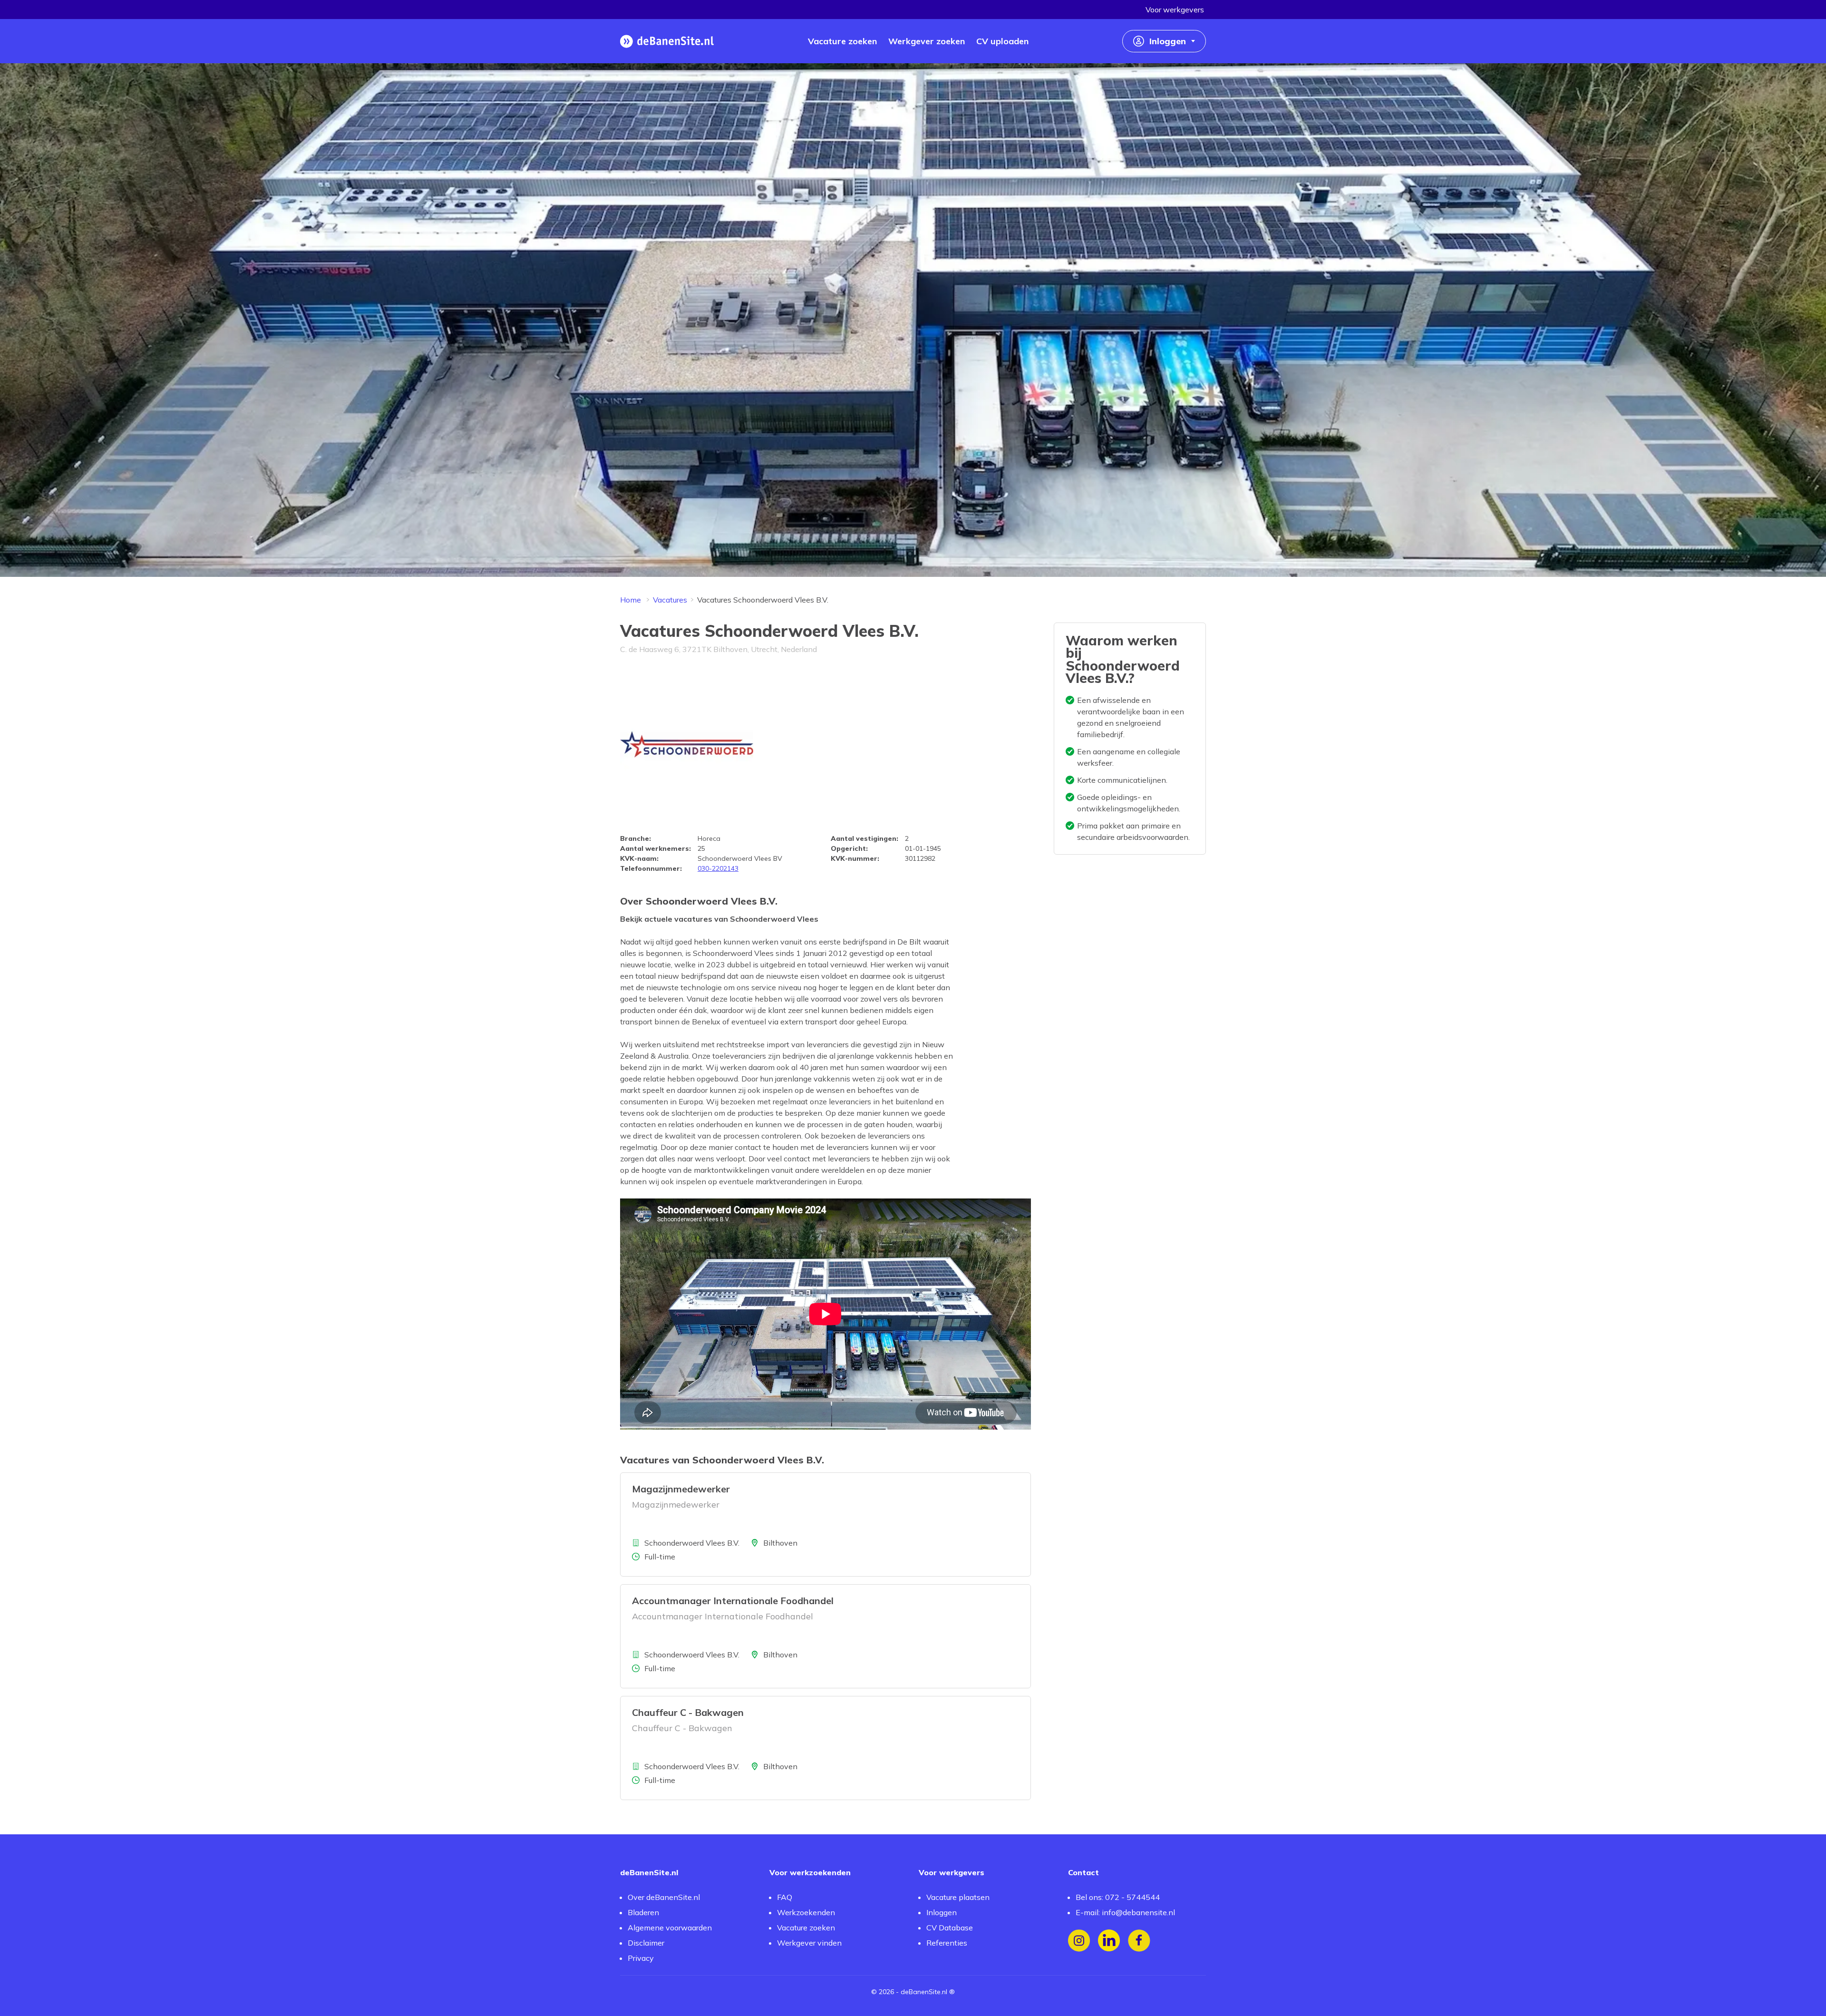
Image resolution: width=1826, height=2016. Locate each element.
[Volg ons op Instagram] (1079, 1941)
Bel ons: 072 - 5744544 (1118, 1897)
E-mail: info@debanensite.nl (1125, 1912)
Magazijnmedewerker (681, 1489)
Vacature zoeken (806, 1928)
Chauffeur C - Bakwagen (688, 1712)
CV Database (950, 1928)
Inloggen (942, 1912)
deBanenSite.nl (924, 1992)
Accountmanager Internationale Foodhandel (733, 1601)
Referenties (947, 1943)
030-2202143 (718, 868)
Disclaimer (646, 1943)
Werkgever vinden (809, 1943)
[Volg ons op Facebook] (1139, 1941)
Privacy (641, 1958)
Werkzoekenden (806, 1912)
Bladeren (643, 1912)
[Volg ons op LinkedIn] (1109, 1941)
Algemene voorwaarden (670, 1928)
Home (631, 600)
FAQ (785, 1897)
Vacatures (670, 600)
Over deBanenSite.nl (664, 1897)
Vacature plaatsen (958, 1897)
